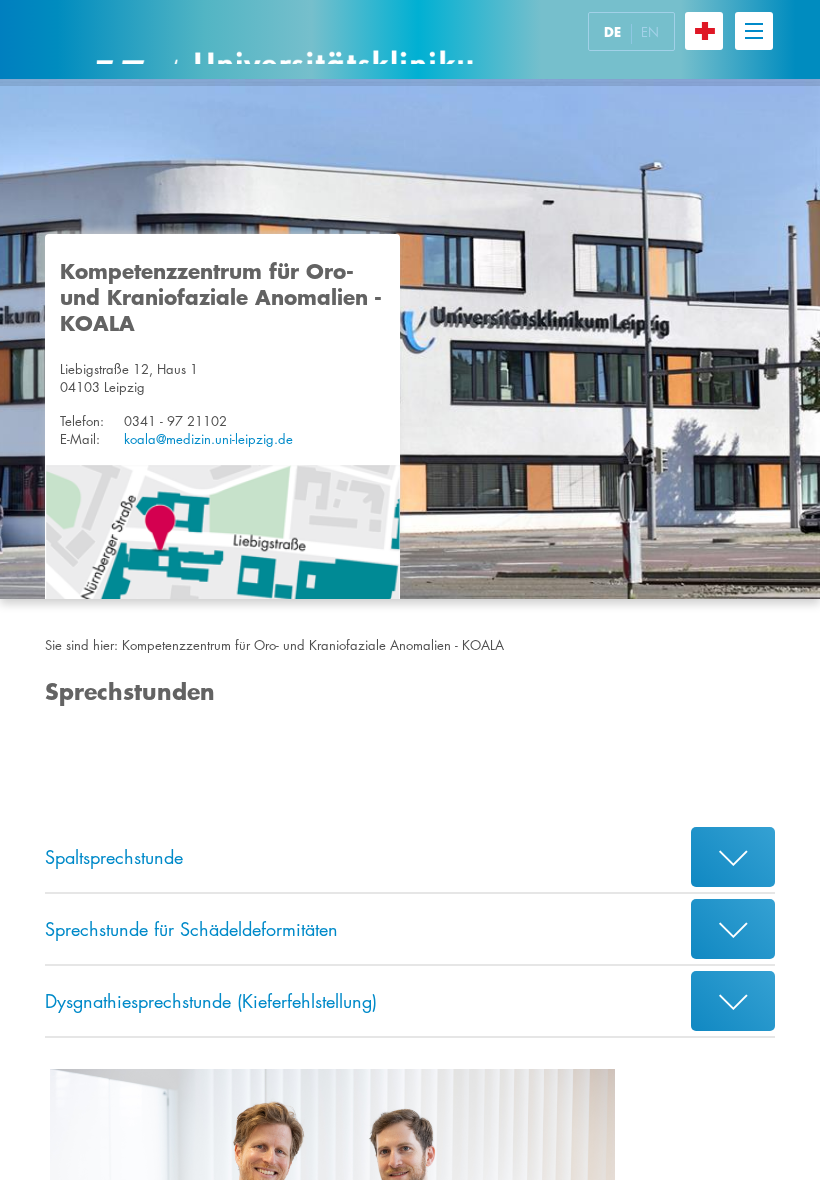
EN (650, 32)
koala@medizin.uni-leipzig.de (208, 439)
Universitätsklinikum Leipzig (284, 39)
